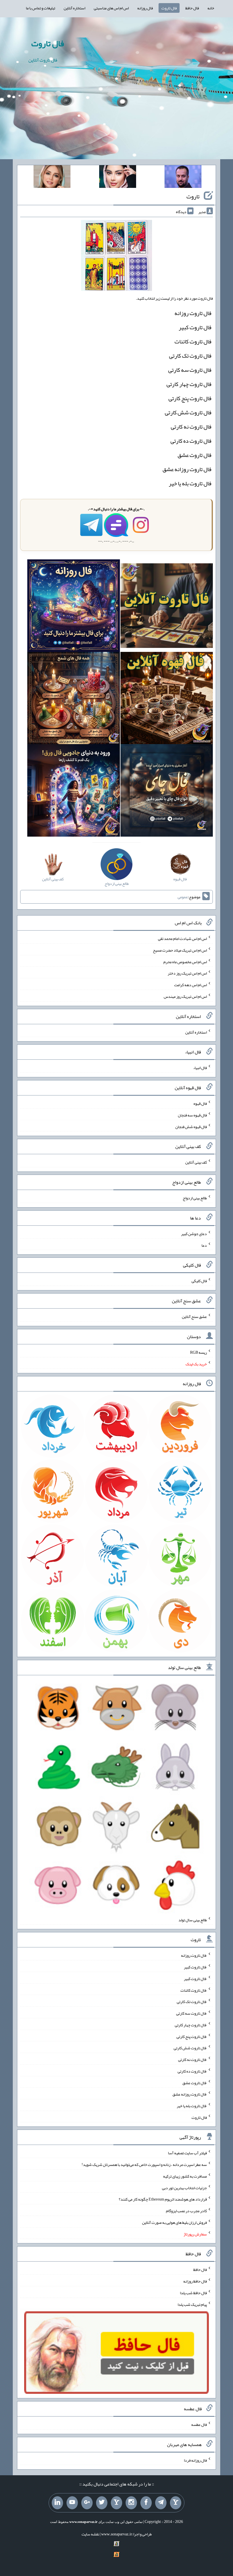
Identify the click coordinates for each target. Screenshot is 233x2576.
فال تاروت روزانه (193, 313)
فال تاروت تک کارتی (190, 356)
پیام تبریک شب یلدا (192, 2304)
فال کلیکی (199, 1281)
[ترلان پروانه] (118, 178)
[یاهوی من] (176, 2503)
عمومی (183, 897)
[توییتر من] (102, 2503)
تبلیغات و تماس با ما (40, 8)
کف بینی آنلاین (196, 1162)
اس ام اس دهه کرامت (191, 985)
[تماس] (116, 2503)
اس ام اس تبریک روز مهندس (185, 996)
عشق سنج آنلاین (194, 1317)
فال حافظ (192, 8)
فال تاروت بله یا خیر (190, 483)
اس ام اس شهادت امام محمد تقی (182, 939)
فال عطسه (199, 2424)
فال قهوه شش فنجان (191, 1126)
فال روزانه (145, 8)
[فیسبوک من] (146, 2503)
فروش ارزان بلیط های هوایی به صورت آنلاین (174, 2222)
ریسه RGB (198, 1352)
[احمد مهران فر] (183, 178)
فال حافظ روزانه (195, 2281)
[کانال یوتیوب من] (72, 2503)
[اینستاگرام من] (131, 2503)
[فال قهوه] (167, 699)
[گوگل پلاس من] (87, 2503)
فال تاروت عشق (194, 455)
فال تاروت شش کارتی (188, 412)
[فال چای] (167, 792)
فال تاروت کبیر (195, 327)
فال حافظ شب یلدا (193, 2293)
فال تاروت (169, 8)
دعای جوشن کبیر (194, 1234)
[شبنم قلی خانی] (52, 178)
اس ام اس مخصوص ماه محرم (185, 961)
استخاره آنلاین (74, 8)
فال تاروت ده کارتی (191, 441)
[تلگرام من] (161, 2503)
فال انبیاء (200, 1068)
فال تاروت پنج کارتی (190, 398)
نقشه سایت (90, 2534)
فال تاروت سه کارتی (190, 370)
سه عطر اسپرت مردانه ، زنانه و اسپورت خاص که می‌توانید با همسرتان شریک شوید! (144, 2164)
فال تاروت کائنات (193, 341)
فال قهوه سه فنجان (192, 1115)
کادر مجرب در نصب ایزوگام (186, 2211)
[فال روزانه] (73, 607)
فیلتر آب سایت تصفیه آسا (187, 2153)
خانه (211, 8)
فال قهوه (200, 1103)
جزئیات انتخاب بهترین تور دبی (184, 2187)
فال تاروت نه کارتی (191, 427)
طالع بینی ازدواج (195, 1198)
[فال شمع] (73, 699)
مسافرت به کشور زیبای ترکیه (185, 2176)
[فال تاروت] (167, 607)
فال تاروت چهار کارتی (189, 384)
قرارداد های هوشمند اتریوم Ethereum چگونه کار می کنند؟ (163, 2199)
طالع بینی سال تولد (193, 1920)
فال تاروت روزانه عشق (187, 469)
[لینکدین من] (57, 2503)
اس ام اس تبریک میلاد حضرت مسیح (180, 950)
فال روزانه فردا (195, 2460)
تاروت (193, 196)
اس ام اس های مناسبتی (111, 8)
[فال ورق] (73, 792)
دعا (204, 1245)
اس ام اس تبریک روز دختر (187, 973)
